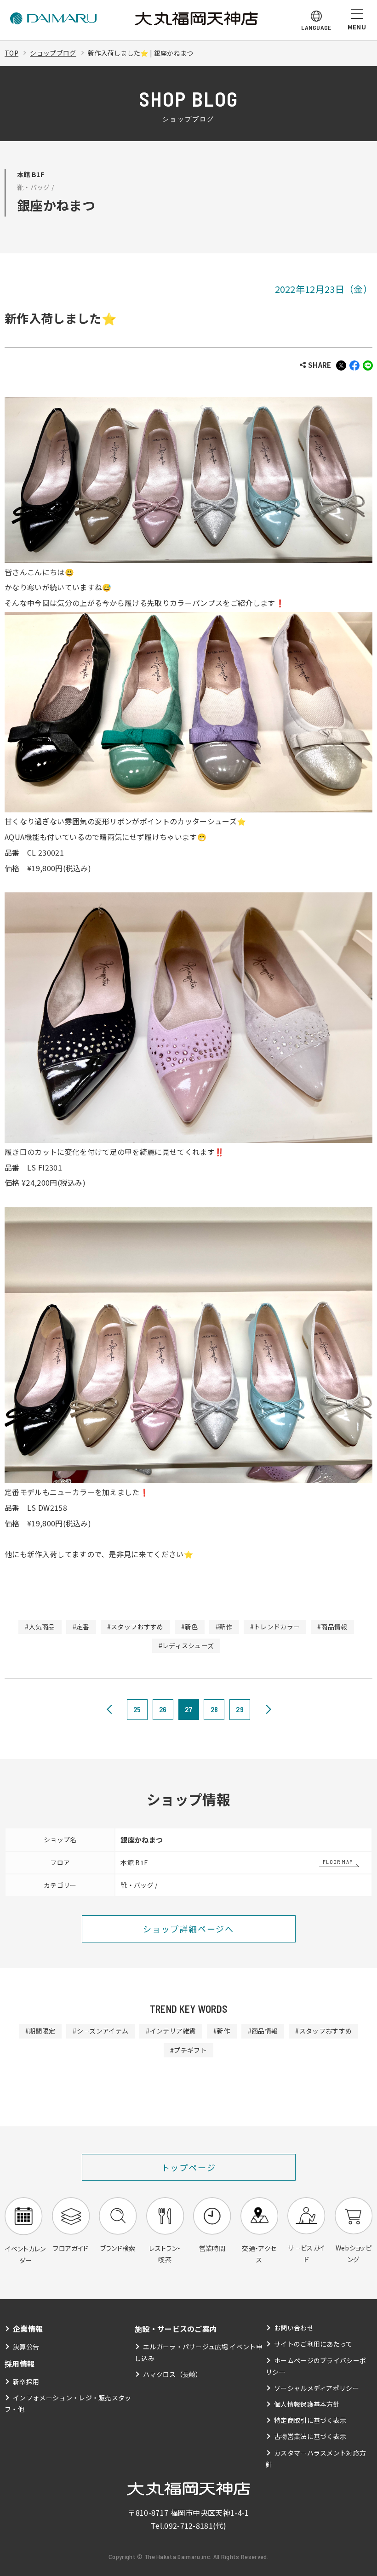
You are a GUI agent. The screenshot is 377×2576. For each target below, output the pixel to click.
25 (137, 1709)
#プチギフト (188, 2050)
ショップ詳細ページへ (188, 1929)
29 (240, 1709)
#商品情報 (332, 1627)
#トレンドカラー (275, 1627)
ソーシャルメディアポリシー (317, 2388)
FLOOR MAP (338, 1862)
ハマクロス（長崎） (173, 2374)
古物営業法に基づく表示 (310, 2436)
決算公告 (26, 2347)
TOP (11, 53)
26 (163, 1709)
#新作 (224, 1627)
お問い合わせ (294, 2328)
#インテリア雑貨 (171, 2031)
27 (189, 1709)
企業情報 (28, 2329)
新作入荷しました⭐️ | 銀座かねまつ (141, 53)
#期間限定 (40, 2031)
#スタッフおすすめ (135, 1627)
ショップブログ (53, 53)
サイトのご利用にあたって (313, 2344)
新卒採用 (26, 2382)
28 (214, 1709)
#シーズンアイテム (100, 2031)
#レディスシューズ (186, 1645)
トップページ (189, 2167)
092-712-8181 (188, 2525)
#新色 (190, 1627)
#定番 (81, 1627)
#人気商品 (40, 1627)
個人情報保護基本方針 (307, 2404)
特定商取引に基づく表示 (310, 2420)
